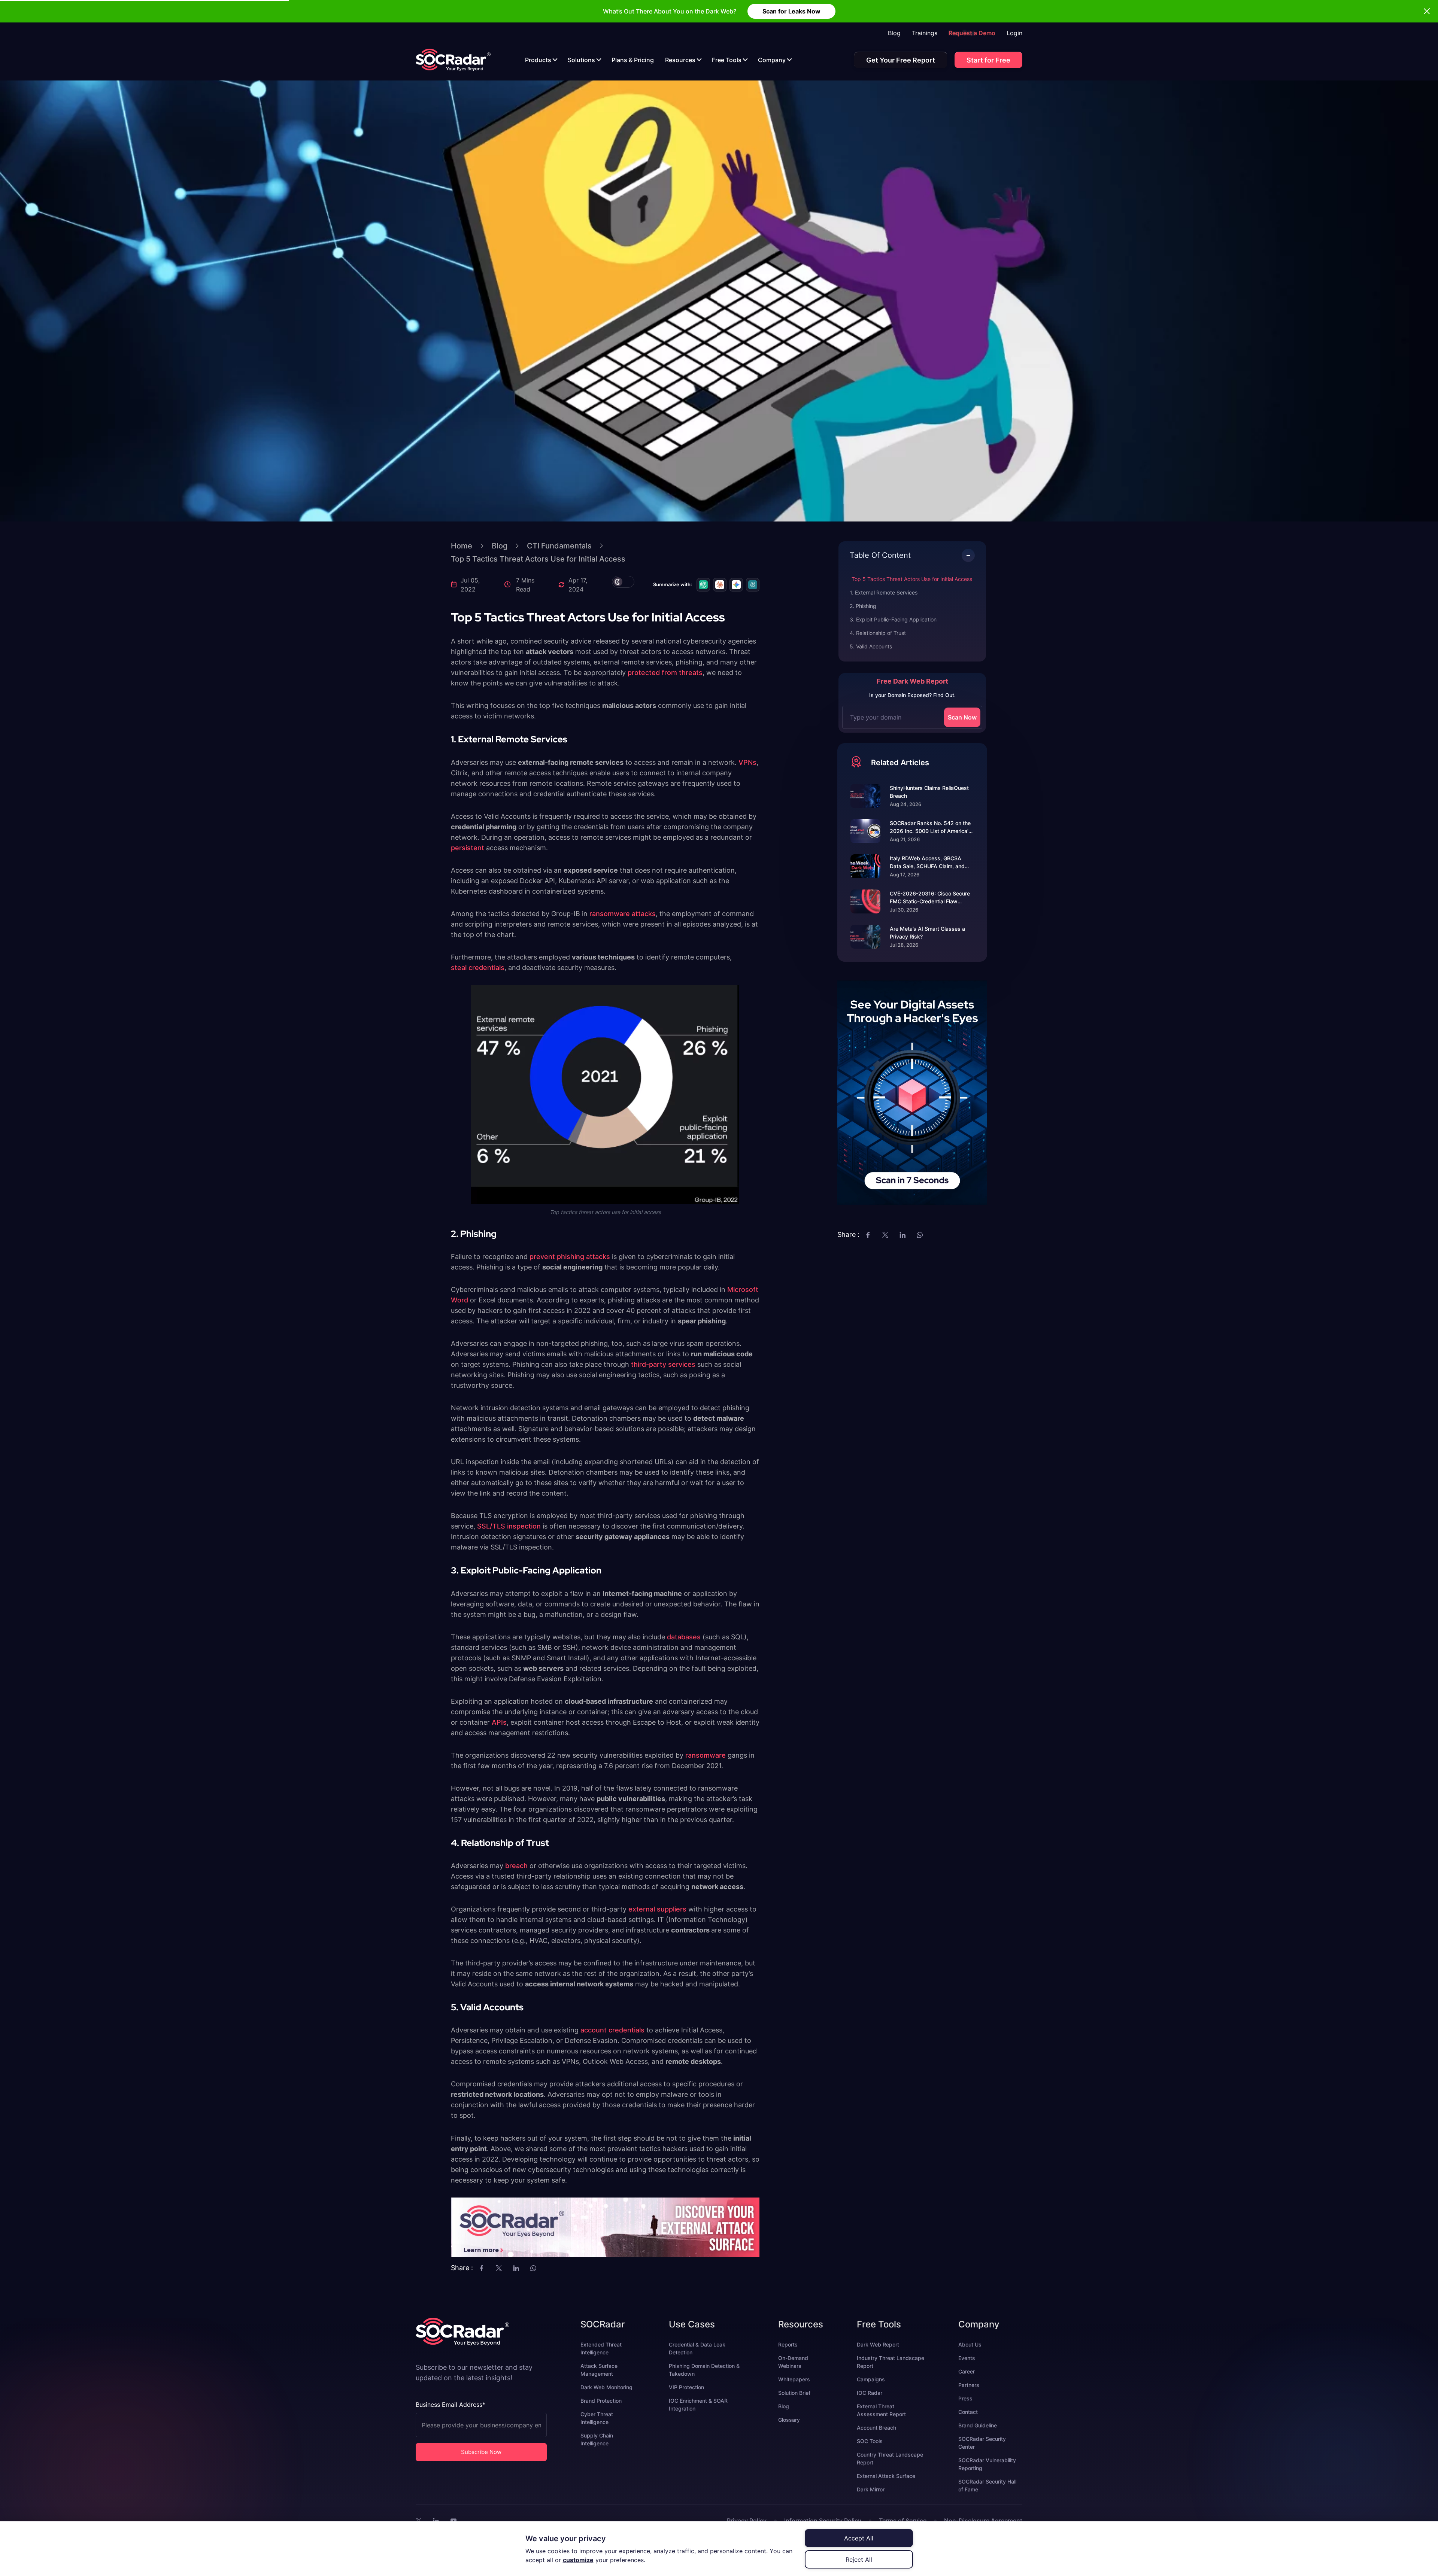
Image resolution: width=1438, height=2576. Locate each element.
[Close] (786, 1240)
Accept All (859, 2538)
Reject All (859, 2560)
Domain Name (658, 1296)
